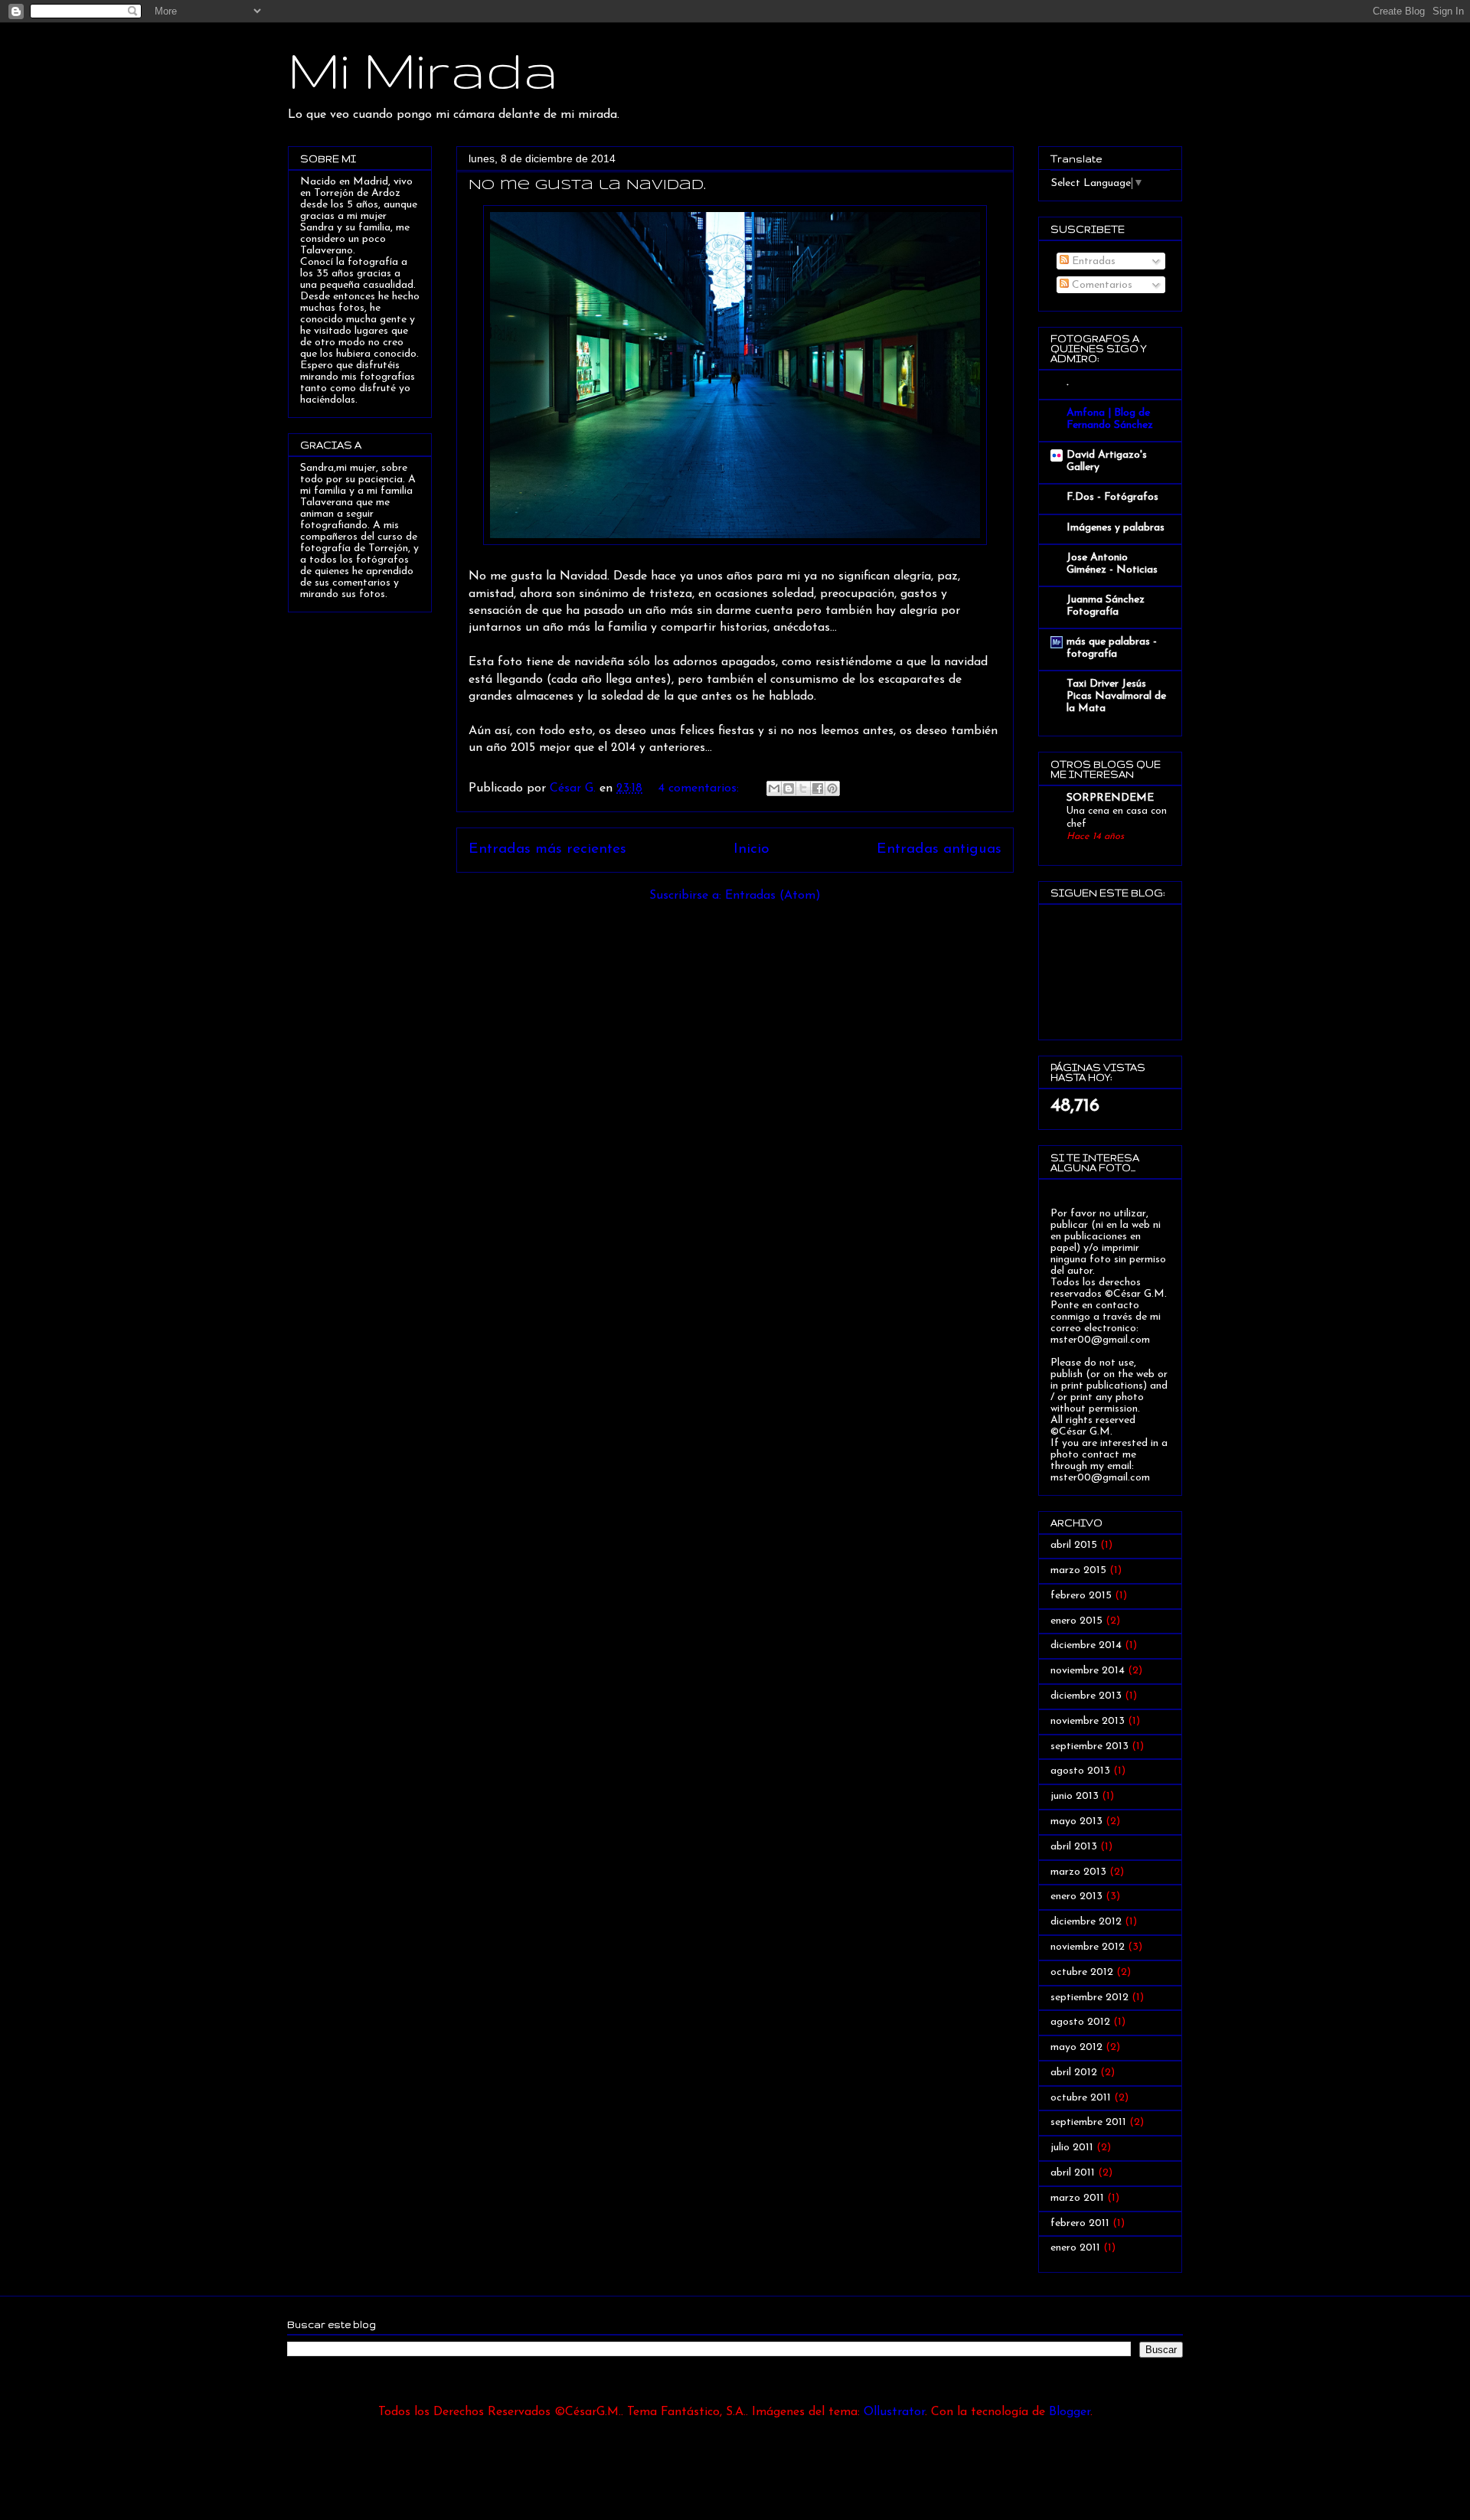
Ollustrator (894, 2412)
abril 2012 (1074, 2073)
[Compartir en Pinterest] (832, 788)
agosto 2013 (1080, 1771)
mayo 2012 (1076, 2047)
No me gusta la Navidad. (587, 185)
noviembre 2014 (1088, 1671)
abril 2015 (1074, 1545)
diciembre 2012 (1086, 1922)
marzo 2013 (1078, 1872)
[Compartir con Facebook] (818, 788)
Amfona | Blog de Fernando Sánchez (1110, 419)
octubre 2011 (1081, 2098)
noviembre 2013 (1088, 1721)
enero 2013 (1076, 1897)
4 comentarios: (701, 788)
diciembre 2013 (1086, 1696)
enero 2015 (1076, 1621)
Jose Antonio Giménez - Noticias (1112, 564)
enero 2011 (1075, 2248)
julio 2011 (1072, 2148)
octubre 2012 (1082, 1972)
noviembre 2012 (1088, 1947)
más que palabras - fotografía (1112, 648)
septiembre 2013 (1089, 1746)
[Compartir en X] (803, 788)
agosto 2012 (1080, 2022)
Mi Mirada (423, 69)
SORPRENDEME (1110, 798)
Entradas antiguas (939, 849)
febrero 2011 (1080, 2223)
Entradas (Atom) (773, 896)
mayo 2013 (1076, 1821)
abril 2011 (1073, 2173)
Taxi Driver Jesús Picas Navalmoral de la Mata (1116, 696)
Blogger (1070, 2412)
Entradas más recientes (547, 849)
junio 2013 (1075, 1796)
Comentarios (1101, 285)
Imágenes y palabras (1116, 528)
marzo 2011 (1077, 2198)
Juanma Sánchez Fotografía (1106, 606)
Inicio (751, 849)
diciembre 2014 (1086, 1645)
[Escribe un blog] (789, 788)
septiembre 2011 (1088, 2122)
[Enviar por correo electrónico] (774, 788)
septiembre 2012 (1089, 1998)
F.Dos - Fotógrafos (1112, 497)
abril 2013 (1074, 1847)
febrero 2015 (1081, 1596)
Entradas (1092, 261)
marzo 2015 (1078, 1570)
